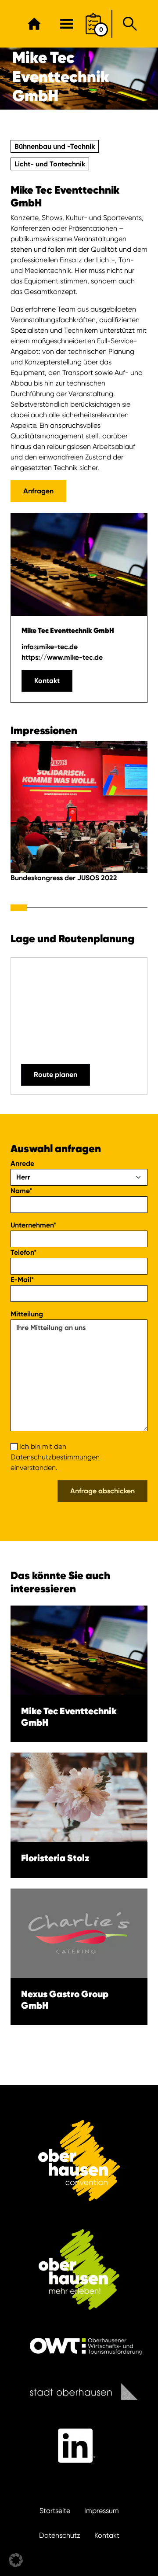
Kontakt (47, 681)
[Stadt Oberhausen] (79, 2391)
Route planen (56, 1075)
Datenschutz (60, 2535)
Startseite (55, 2511)
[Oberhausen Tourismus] (79, 2269)
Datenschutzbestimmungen (55, 1457)
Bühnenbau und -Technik (55, 146)
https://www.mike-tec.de (62, 657)
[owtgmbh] (79, 2346)
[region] (79, 823)
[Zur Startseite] (34, 24)
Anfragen (38, 491)
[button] (16, 2560)
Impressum (102, 2511)
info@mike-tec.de (50, 647)
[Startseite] (79, 2161)
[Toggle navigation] (67, 24)
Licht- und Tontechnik (50, 164)
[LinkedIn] (79, 2446)
